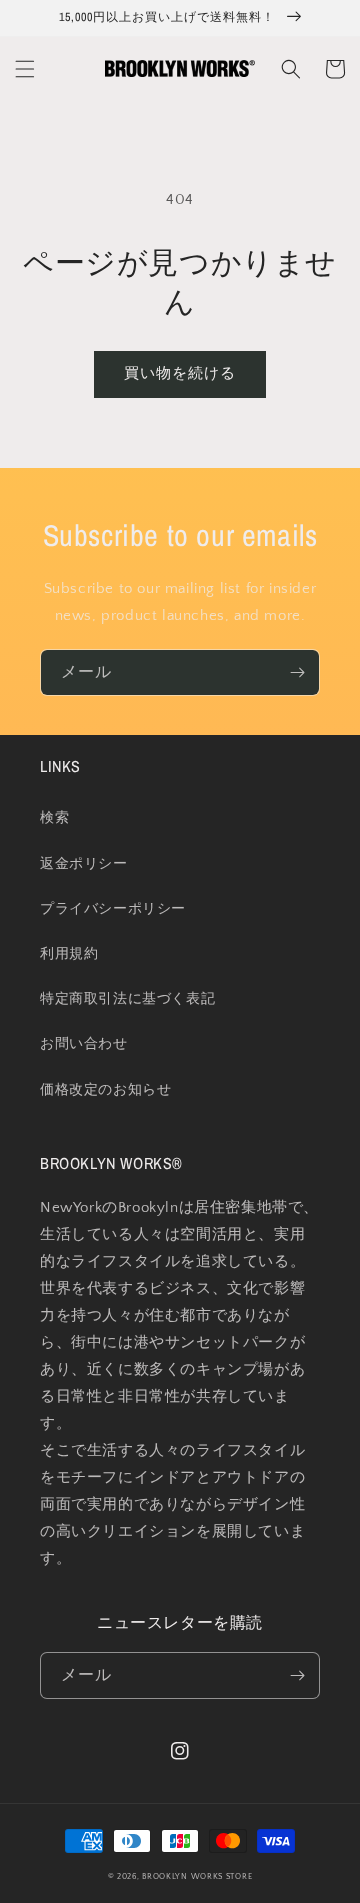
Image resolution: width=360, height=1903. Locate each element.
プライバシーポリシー (113, 909)
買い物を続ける (180, 373)
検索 (54, 818)
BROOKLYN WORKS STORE (197, 1876)
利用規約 (69, 954)
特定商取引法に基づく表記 (127, 999)
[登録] (297, 672)
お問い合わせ (84, 1044)
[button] (25, 69)
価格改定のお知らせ (105, 1090)
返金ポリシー (84, 864)
